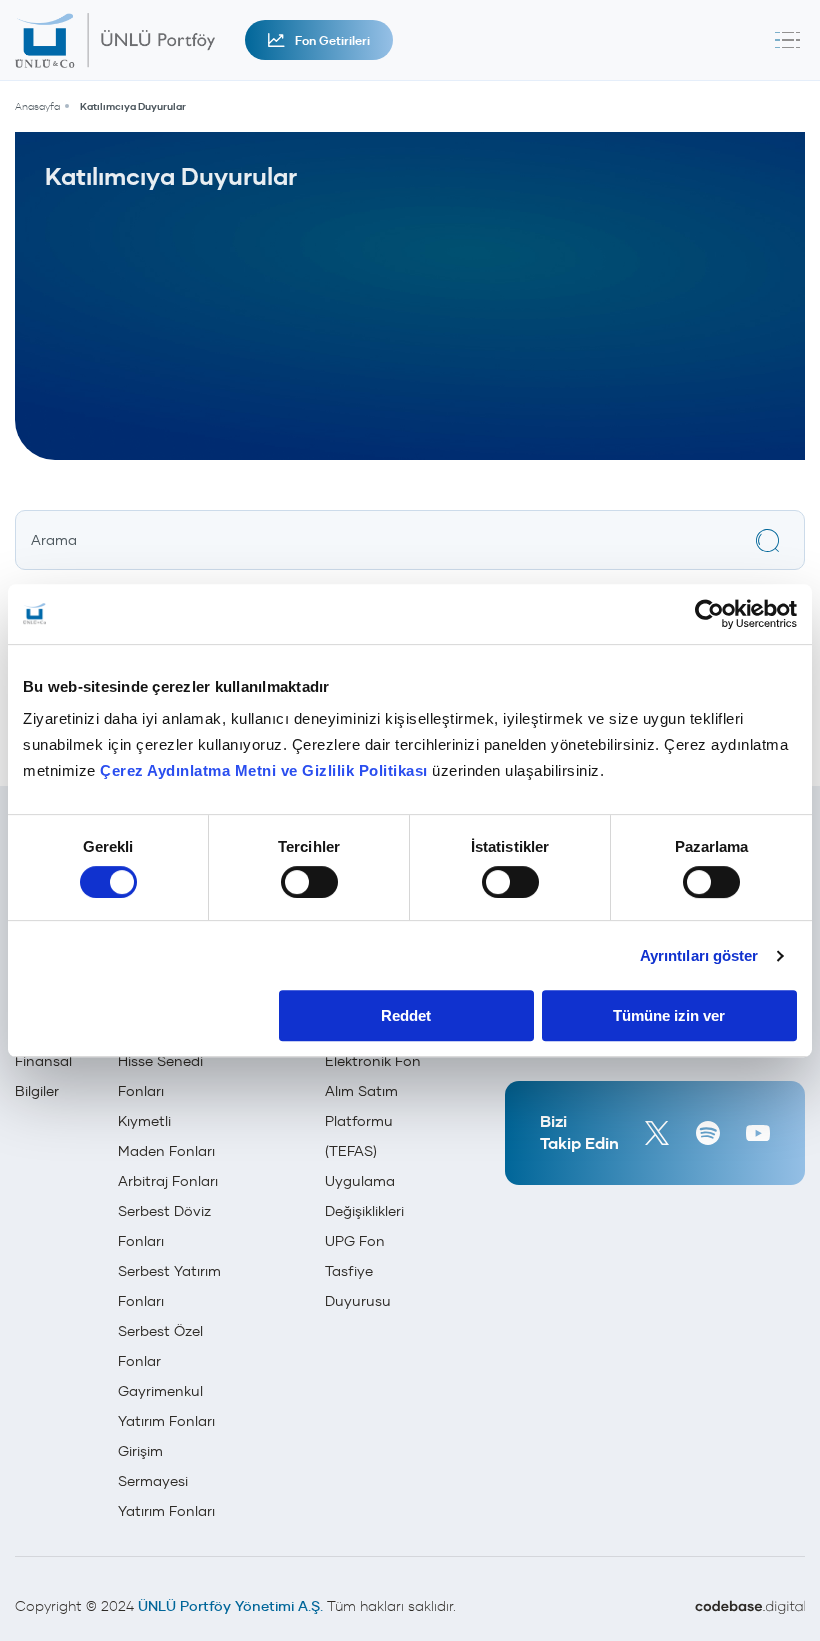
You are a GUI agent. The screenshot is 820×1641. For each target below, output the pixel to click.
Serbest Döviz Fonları (164, 1226)
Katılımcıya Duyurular (133, 106)
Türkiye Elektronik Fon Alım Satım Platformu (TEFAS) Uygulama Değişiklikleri (373, 1121)
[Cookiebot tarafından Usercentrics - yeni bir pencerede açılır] (709, 614)
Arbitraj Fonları (168, 1181)
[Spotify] (708, 1133)
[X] (657, 1133)
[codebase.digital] (750, 1607)
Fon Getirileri (332, 40)
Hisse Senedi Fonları (160, 1076)
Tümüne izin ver (669, 1015)
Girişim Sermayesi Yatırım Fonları (166, 1481)
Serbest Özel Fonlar (160, 1346)
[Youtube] (758, 1133)
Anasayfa (37, 106)
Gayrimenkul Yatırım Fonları (166, 1406)
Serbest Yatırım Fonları (169, 1286)
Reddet (406, 1015)
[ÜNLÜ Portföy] (125, 40)
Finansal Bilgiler (43, 1076)
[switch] (309, 882)
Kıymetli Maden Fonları (166, 1136)
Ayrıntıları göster (699, 955)
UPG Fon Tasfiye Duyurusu (358, 1271)
